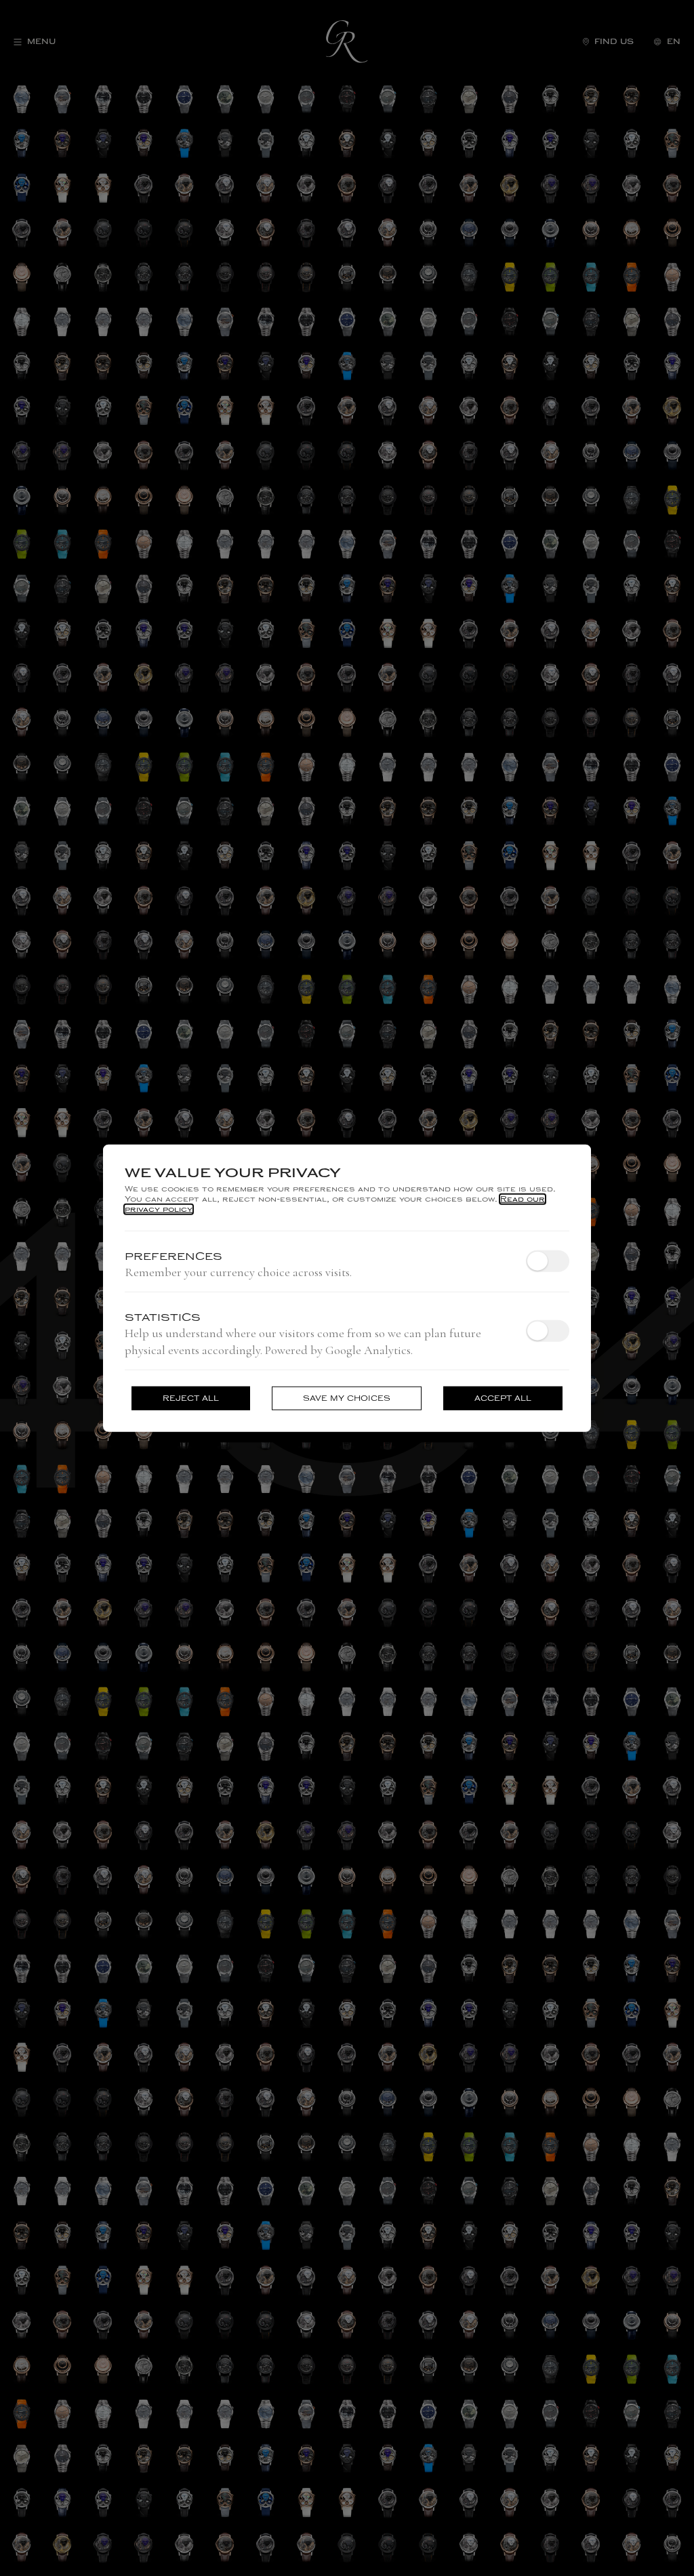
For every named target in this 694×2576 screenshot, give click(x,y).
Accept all (503, 1398)
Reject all (191, 1398)
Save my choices (347, 1398)
